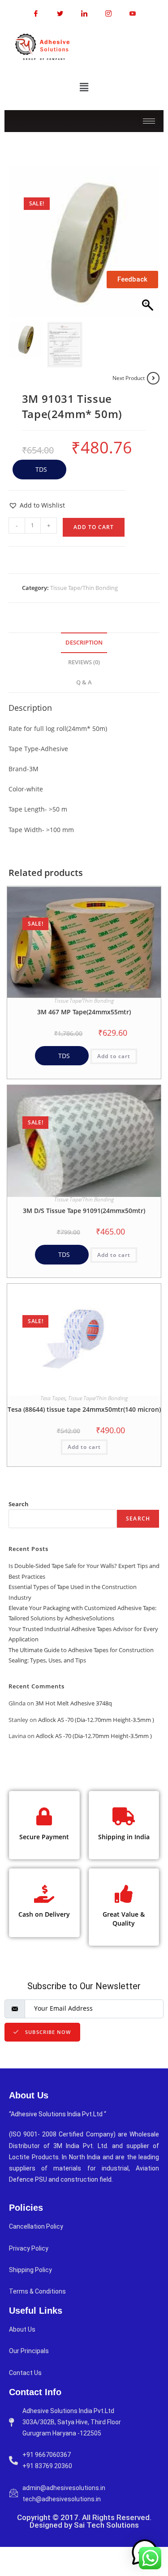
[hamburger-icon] (149, 121)
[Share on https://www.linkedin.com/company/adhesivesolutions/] (84, 13)
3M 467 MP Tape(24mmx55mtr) (84, 1012)
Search (19, 1504)
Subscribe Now (47, 2032)
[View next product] (153, 378)
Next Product (129, 378)
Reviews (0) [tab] (84, 662)
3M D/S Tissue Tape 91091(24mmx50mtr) (84, 1211)
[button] (84, 87)
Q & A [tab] (84, 682)
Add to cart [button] (114, 1056)
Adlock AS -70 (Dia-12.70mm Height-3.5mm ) (96, 1720)
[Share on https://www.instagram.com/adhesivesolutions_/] (108, 13)
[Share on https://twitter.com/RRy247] (60, 13)
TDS (40, 469)
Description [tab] (84, 643)
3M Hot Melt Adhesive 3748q (74, 1703)
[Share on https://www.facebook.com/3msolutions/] (36, 13)
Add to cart (94, 527)
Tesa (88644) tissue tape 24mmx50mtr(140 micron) (84, 1409)
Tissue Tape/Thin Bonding (84, 588)
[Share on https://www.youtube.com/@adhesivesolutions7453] (133, 13)
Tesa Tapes (53, 1398)
